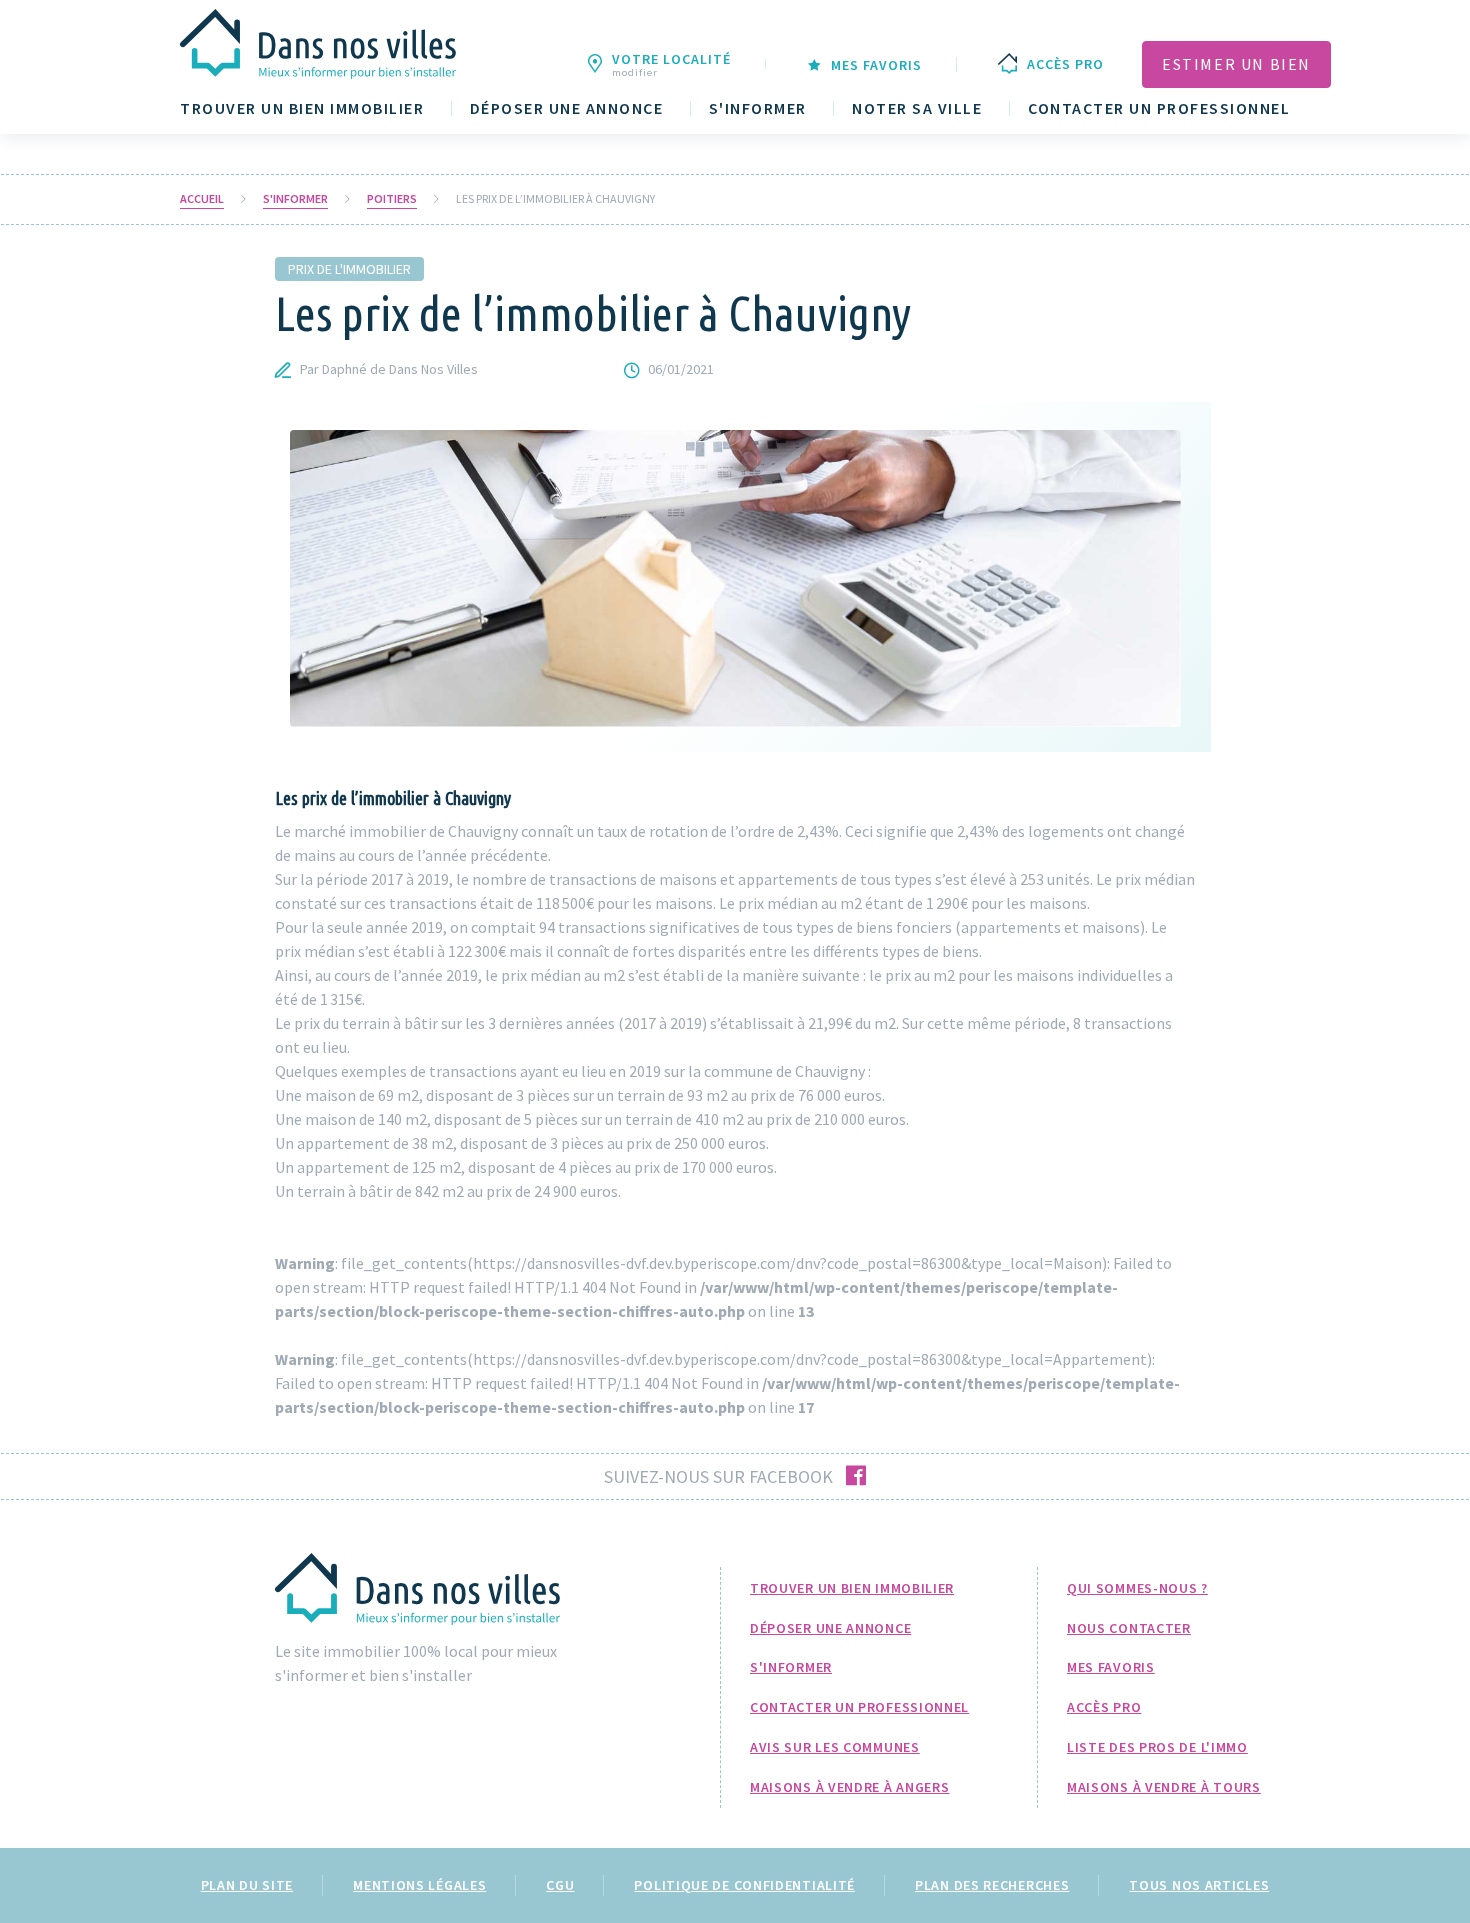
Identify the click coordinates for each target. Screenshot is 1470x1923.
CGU (560, 1885)
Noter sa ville (917, 108)
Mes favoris (1111, 1667)
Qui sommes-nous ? (1137, 1588)
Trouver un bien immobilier (302, 108)
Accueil (202, 199)
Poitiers (392, 199)
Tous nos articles (1199, 1885)
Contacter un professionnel (1159, 108)
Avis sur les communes (835, 1747)
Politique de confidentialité (744, 1885)
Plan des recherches (992, 1885)
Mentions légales (419, 1885)
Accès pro (1104, 1707)
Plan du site (247, 1885)
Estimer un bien (1236, 64)
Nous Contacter (1129, 1628)
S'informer (758, 108)
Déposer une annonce (567, 108)
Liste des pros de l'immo (1157, 1747)
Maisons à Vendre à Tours (1164, 1787)
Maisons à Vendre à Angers (850, 1787)
